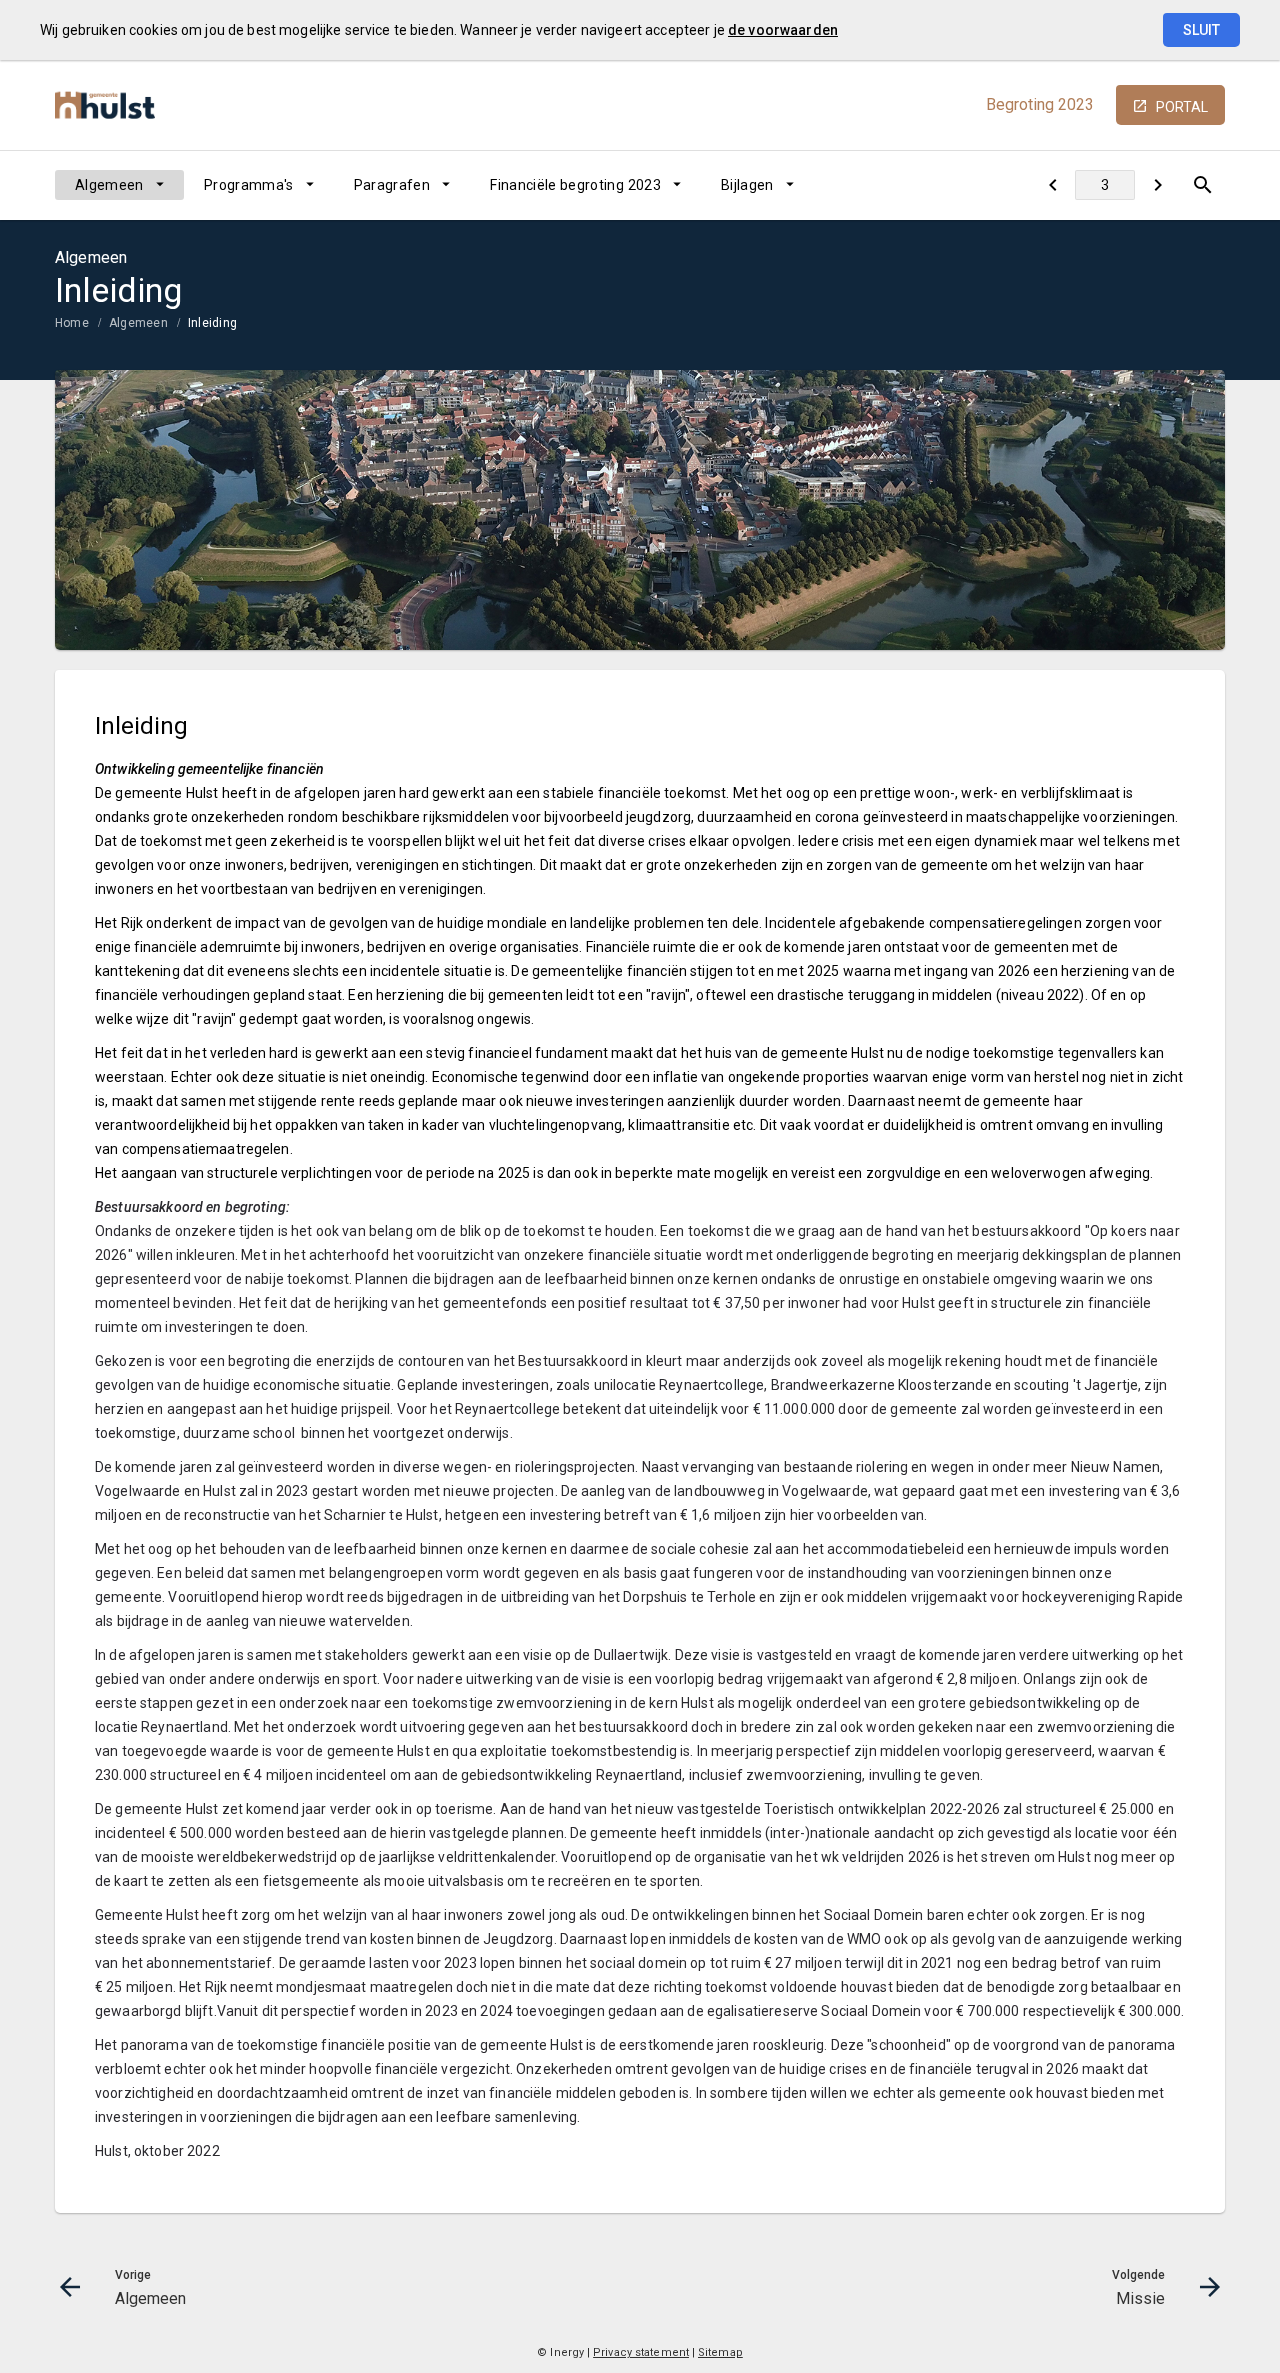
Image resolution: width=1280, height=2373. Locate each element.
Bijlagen (747, 185)
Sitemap (720, 2352)
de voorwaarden (783, 30)
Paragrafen (392, 185)
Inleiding (212, 323)
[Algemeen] (1052, 185)
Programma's (249, 185)
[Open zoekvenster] (1202, 185)
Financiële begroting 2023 (575, 185)
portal (1182, 107)
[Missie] (1157, 185)
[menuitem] (119, 185)
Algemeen (109, 185)
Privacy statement (641, 2352)
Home (72, 323)
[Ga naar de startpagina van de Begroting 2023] (105, 105)
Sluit (1201, 30)
